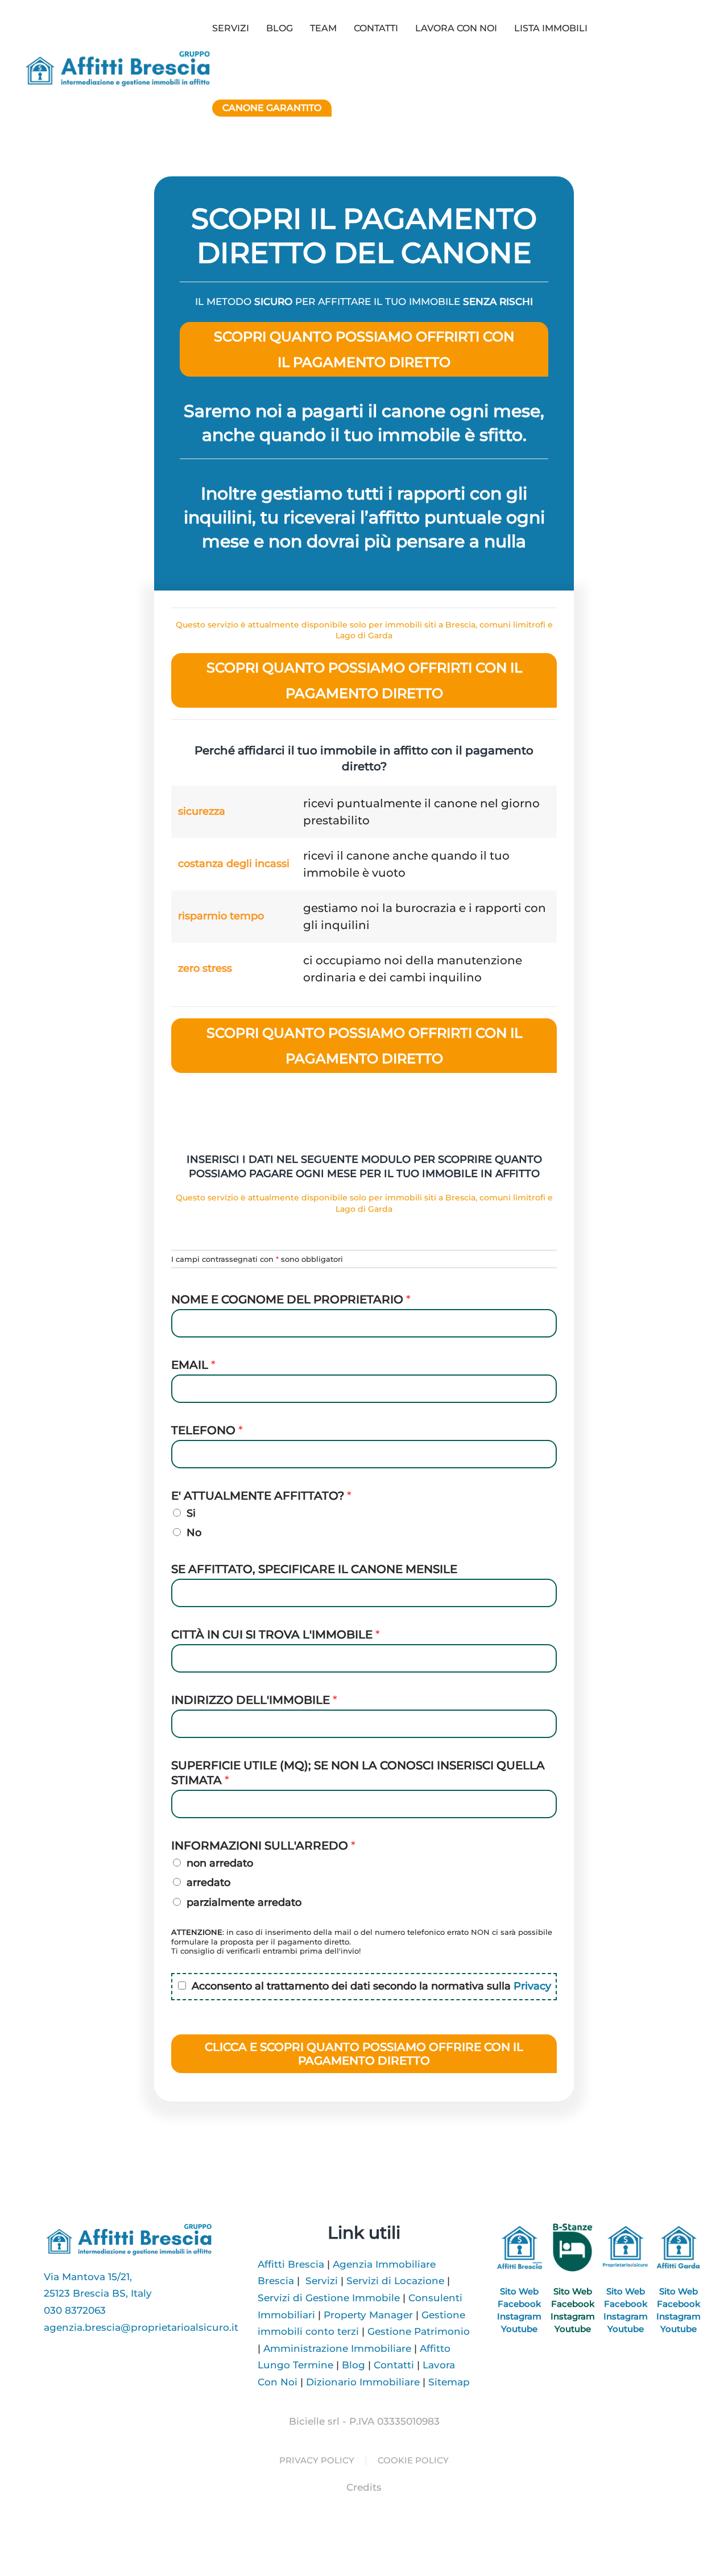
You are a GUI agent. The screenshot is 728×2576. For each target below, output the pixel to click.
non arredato (220, 1863)
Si (191, 1513)
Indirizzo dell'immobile (254, 1700)
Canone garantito (272, 108)
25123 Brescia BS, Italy (98, 2293)
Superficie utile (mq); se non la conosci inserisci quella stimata (358, 1773)
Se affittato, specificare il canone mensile (314, 1569)
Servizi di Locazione (395, 2281)
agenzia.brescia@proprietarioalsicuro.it (141, 2327)
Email (193, 1365)
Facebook (519, 2304)
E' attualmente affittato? (261, 1496)
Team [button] (323, 28)
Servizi (322, 2281)
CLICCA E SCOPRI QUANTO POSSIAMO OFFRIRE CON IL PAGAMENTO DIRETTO (364, 2054)
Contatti (376, 28)
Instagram (519, 2316)
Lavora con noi (456, 28)
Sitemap (449, 2382)
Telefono (207, 1430)
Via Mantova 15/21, (88, 2277)
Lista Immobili (551, 28)
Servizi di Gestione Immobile (329, 2298)
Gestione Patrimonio (419, 2331)
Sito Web (519, 2291)
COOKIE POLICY (413, 2460)
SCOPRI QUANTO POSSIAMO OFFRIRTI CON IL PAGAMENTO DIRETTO (364, 349)
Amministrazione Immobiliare (337, 2348)
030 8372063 (75, 2310)
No (194, 1533)
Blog (280, 28)
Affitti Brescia (291, 2264)
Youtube (519, 2329)
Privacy (532, 1986)
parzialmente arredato (244, 1902)
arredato (208, 1883)
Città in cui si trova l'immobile (276, 1634)
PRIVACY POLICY (317, 2460)
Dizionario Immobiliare (363, 2382)
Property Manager (368, 2315)
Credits (364, 2487)
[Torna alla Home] (117, 68)
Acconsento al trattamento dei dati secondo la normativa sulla (371, 1986)
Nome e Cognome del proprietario (291, 1299)
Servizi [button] (231, 28)
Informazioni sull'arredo (263, 1846)
